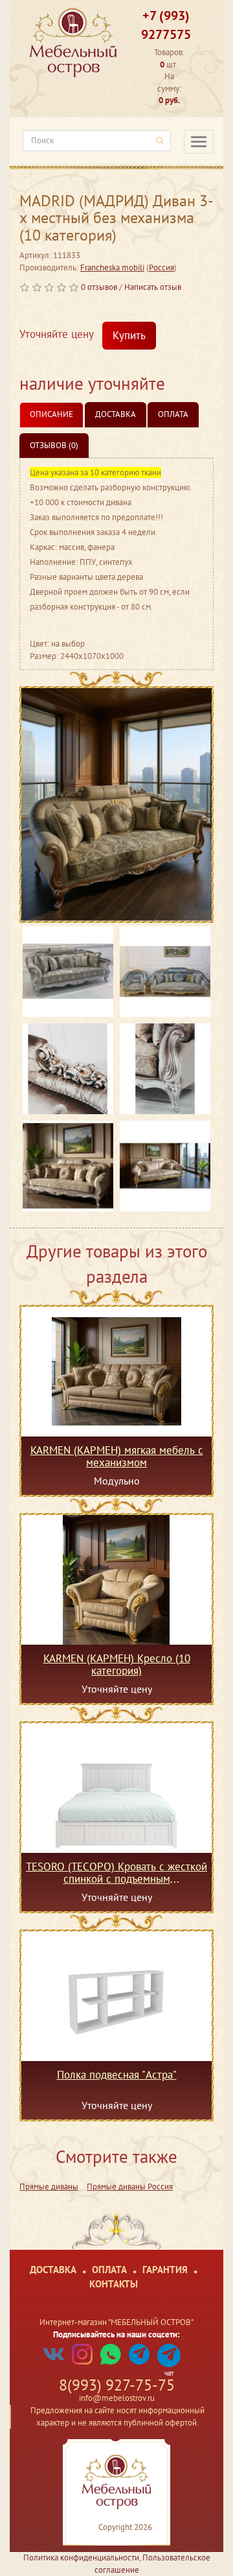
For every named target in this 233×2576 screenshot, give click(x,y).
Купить (129, 335)
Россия (161, 268)
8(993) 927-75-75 (117, 2385)
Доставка (116, 414)
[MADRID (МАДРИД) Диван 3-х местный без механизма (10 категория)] (116, 805)
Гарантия (165, 2270)
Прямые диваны (49, 2187)
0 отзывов (99, 287)
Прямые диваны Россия (130, 2187)
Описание (51, 414)
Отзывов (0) (54, 445)
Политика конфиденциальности (81, 2558)
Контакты (114, 2284)
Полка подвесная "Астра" (117, 2075)
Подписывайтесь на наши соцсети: (116, 2334)
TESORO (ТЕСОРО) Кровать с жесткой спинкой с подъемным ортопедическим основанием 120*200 (116, 1872)
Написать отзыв (153, 287)
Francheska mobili (112, 268)
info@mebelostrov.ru (117, 2398)
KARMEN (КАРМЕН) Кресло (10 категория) (117, 1664)
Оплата (173, 414)
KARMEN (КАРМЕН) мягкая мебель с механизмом (117, 1456)
